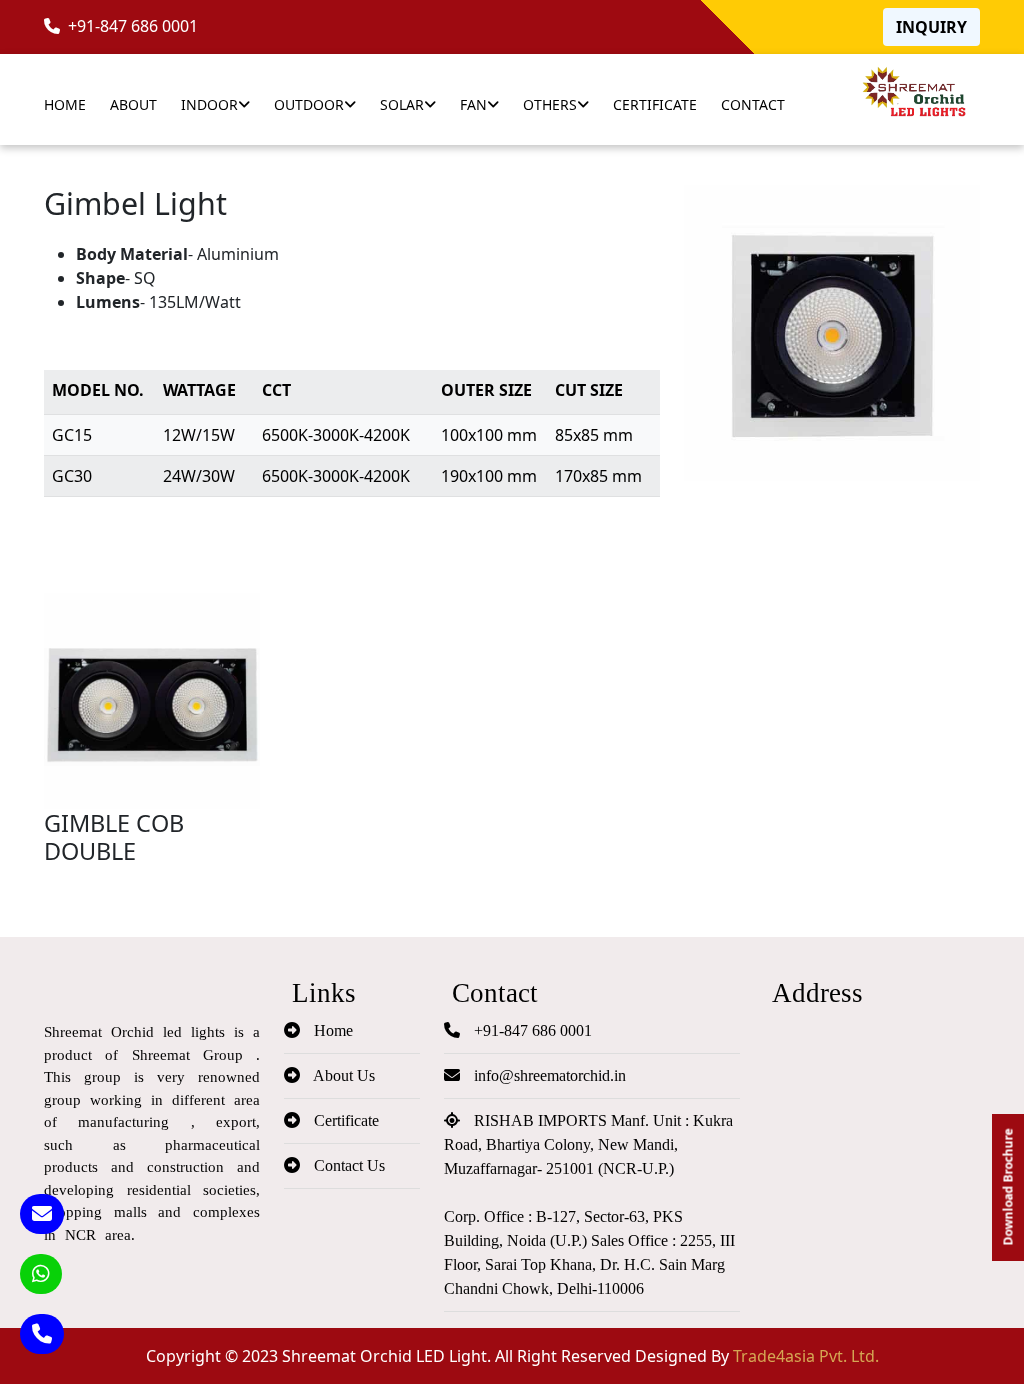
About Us (342, 1075)
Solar (402, 104)
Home (65, 104)
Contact (753, 104)
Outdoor (309, 104)
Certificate (655, 104)
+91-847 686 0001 (129, 26)
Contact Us (347, 1165)
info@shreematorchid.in (548, 1075)
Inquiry (931, 27)
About (133, 104)
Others (550, 104)
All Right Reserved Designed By (687, 1356)
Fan (473, 104)
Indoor (209, 104)
